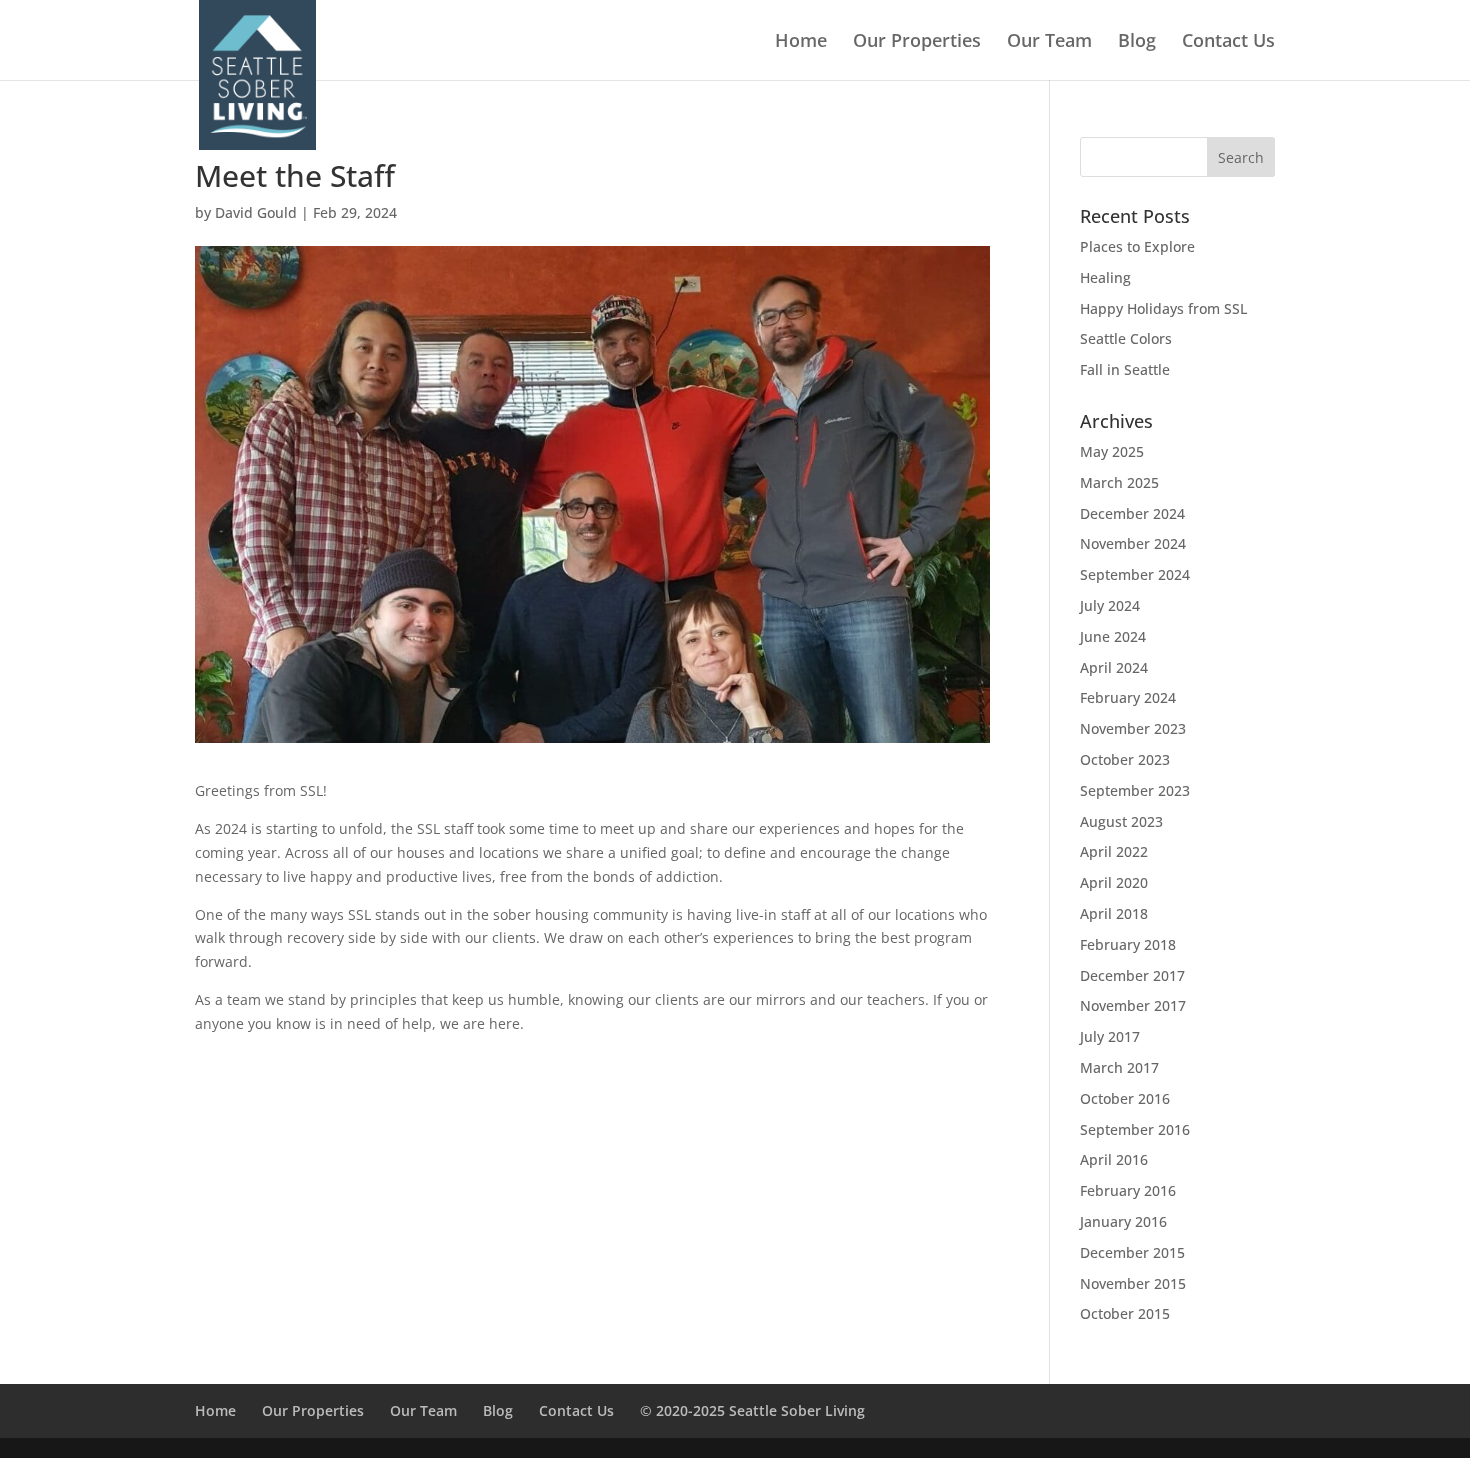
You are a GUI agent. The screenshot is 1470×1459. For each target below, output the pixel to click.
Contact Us (1228, 42)
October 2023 (1125, 759)
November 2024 (1133, 543)
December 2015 (1132, 1252)
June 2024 (1113, 636)
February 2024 (1128, 697)
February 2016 (1128, 1190)
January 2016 (1123, 1221)
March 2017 (1119, 1067)
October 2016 (1125, 1098)
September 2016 (1135, 1129)
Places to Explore (1137, 246)
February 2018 (1128, 944)
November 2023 (1133, 728)
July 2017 (1110, 1036)
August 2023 (1121, 821)
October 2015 (1125, 1313)
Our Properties (917, 42)
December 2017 (1132, 975)
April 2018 (1114, 913)
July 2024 (1110, 605)
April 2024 (1114, 667)
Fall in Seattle (1125, 369)
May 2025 (1112, 451)
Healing (1105, 277)
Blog (1137, 42)
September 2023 (1135, 790)
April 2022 (1114, 851)
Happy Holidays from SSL (1163, 308)
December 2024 (1132, 513)
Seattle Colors (1126, 338)
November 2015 (1133, 1283)
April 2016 (1114, 1159)
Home (801, 42)
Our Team (1049, 42)
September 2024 (1135, 574)
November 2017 (1133, 1005)
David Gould (256, 212)
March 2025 (1119, 482)
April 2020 (1114, 882)
